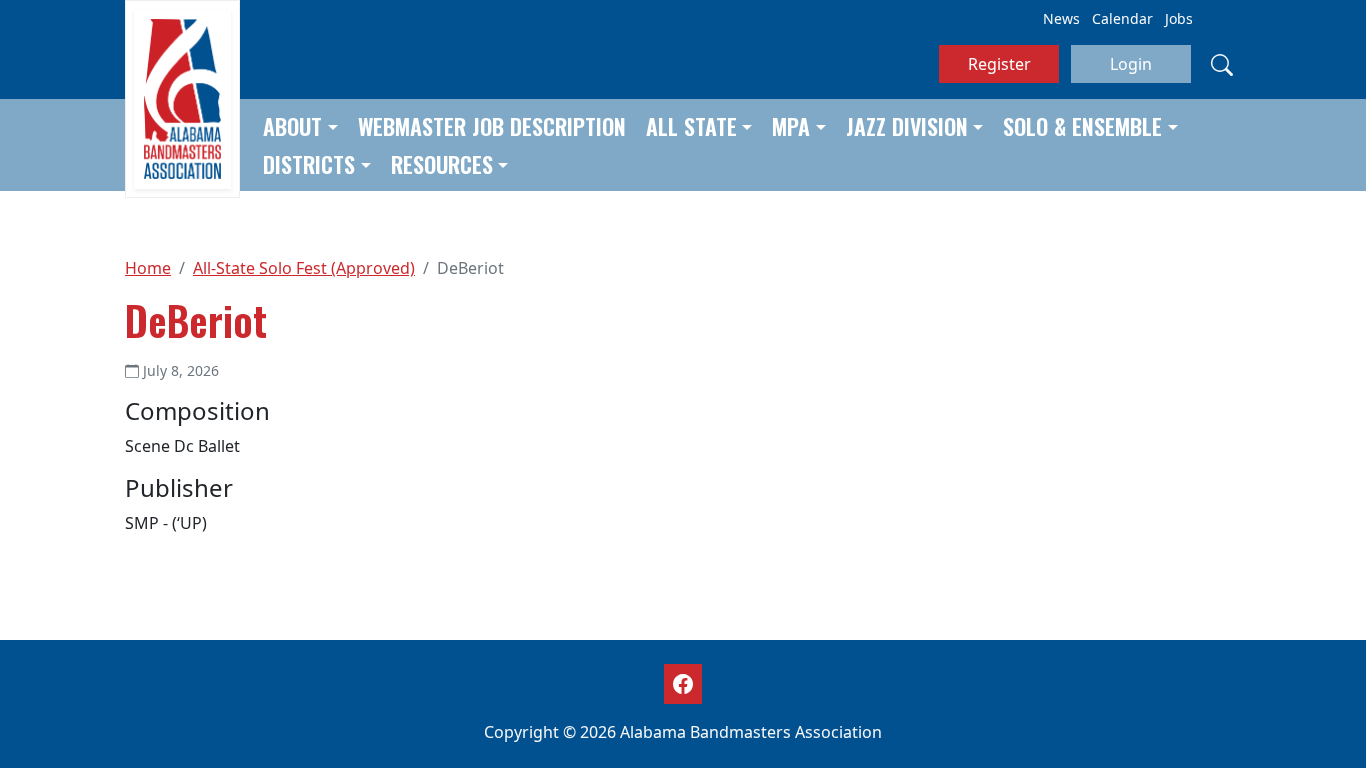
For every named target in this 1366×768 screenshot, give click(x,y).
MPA (791, 126)
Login (1131, 64)
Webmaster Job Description (492, 126)
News (1061, 18)
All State (691, 126)
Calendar (1122, 18)
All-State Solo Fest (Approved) (304, 268)
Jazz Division (907, 126)
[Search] (1222, 64)
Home (148, 268)
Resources (442, 164)
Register (999, 64)
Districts (309, 164)
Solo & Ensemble (1082, 126)
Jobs (1179, 18)
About (292, 126)
